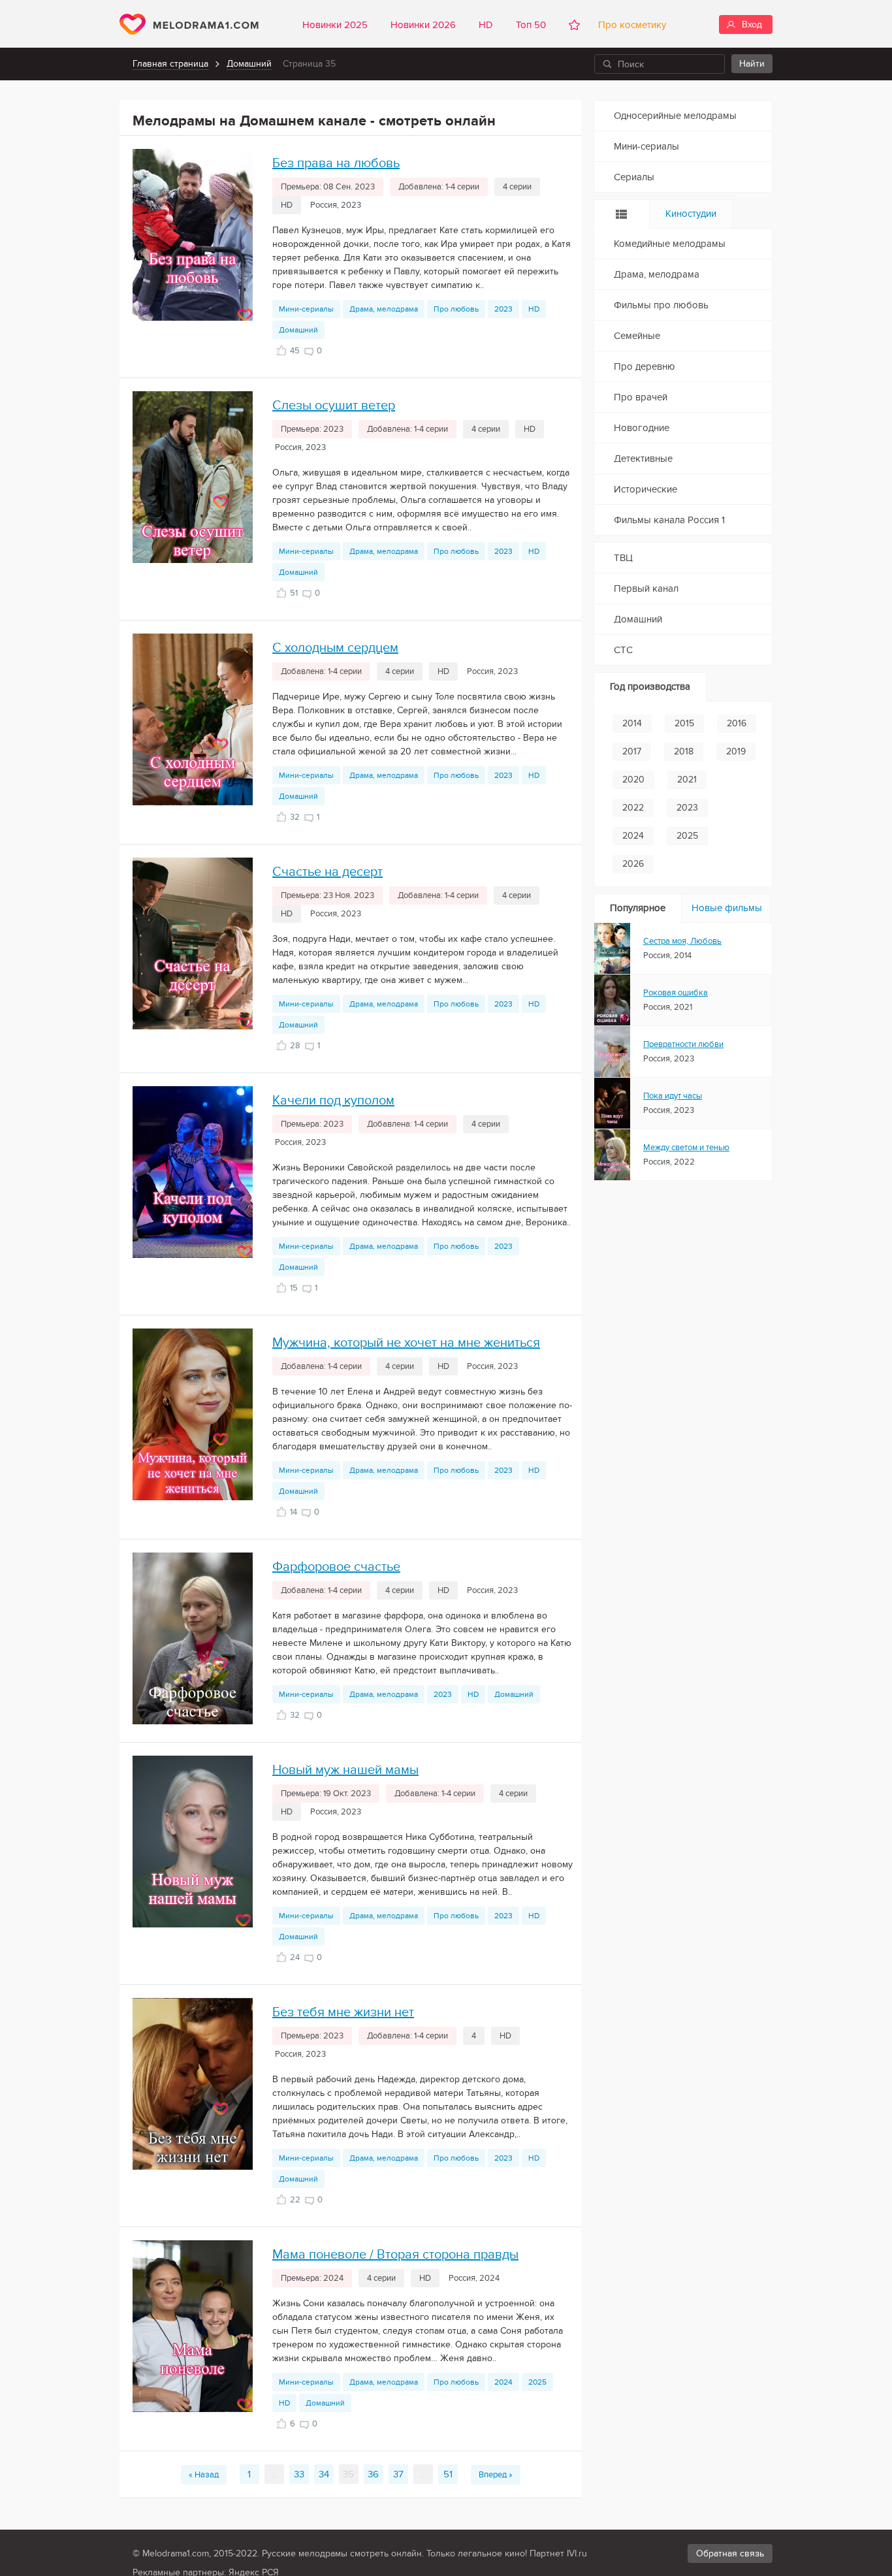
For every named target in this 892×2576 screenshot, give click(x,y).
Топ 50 (531, 25)
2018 (684, 751)
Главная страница (170, 64)
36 (373, 2474)
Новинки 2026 (423, 25)
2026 (633, 864)
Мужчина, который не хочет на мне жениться (406, 1343)
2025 (537, 2382)
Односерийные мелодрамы (675, 116)
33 (299, 2474)
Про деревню (645, 366)
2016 (737, 723)
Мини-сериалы (306, 309)
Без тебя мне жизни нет (343, 2012)
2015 (684, 723)
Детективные (643, 459)
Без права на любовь (336, 163)
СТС (623, 650)
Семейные (637, 336)
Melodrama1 (189, 24)
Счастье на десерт (327, 872)
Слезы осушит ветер (334, 406)
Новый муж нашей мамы (345, 1770)
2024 (503, 2382)
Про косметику (629, 25)
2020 (633, 780)
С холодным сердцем (335, 648)
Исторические (645, 489)
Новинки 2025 (335, 25)
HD (486, 25)
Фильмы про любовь (661, 305)
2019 (736, 751)
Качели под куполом (333, 1101)
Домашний (249, 64)
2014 (632, 723)
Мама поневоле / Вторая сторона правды (395, 2255)
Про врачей (641, 397)
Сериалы (634, 177)
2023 (503, 309)
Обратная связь (730, 2553)
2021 (687, 780)
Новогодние (642, 428)
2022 (633, 808)
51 (448, 2474)
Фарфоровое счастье (336, 1567)
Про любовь (456, 309)
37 (398, 2474)
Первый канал (646, 588)
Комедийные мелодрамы (670, 244)
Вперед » (496, 2475)
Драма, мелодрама (384, 309)
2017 (632, 751)
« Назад (204, 2475)
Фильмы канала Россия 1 (669, 520)
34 (324, 2474)
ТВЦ (623, 558)
